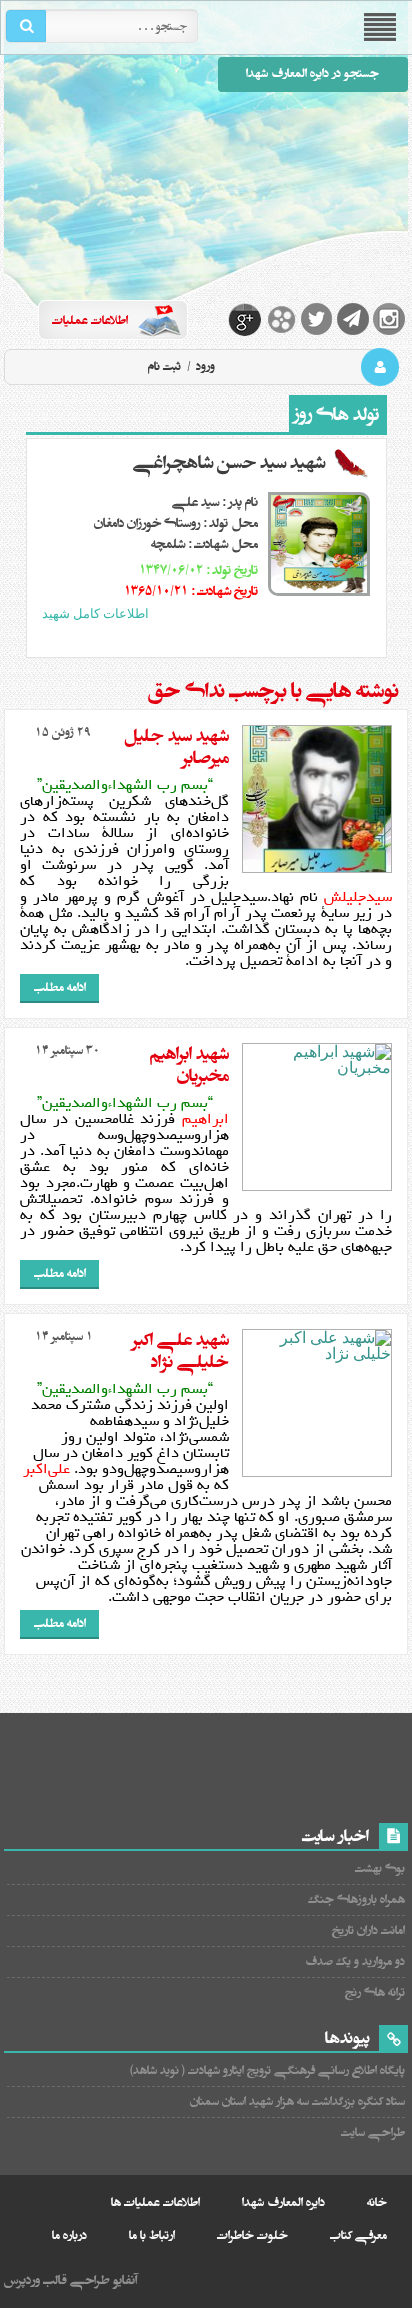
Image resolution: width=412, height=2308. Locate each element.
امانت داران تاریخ (368, 1930)
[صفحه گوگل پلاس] (245, 319)
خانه (377, 2202)
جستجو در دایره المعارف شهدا (312, 73)
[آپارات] (281, 319)
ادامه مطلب (60, 987)
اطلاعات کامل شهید (95, 613)
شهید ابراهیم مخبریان (189, 1065)
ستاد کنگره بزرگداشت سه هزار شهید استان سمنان (297, 2101)
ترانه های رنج (375, 1992)
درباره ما (69, 2235)
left (204, 639)
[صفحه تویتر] (317, 319)
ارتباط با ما (152, 2235)
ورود (204, 366)
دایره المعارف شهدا (283, 2202)
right (228, 639)
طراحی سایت (373, 2132)
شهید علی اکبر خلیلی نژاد (181, 1351)
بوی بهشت (380, 1868)
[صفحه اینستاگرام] (389, 319)
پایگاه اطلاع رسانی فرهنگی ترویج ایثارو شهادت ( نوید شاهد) (267, 2070)
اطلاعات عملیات (90, 320)
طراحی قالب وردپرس (57, 2280)
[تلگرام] (353, 319)
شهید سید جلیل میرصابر (176, 747)
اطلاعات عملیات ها (155, 2202)
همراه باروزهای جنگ (356, 1899)
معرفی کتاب (358, 2235)
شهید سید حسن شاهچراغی (229, 463)
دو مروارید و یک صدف (355, 1961)
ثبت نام (164, 366)
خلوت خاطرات (252, 2235)
